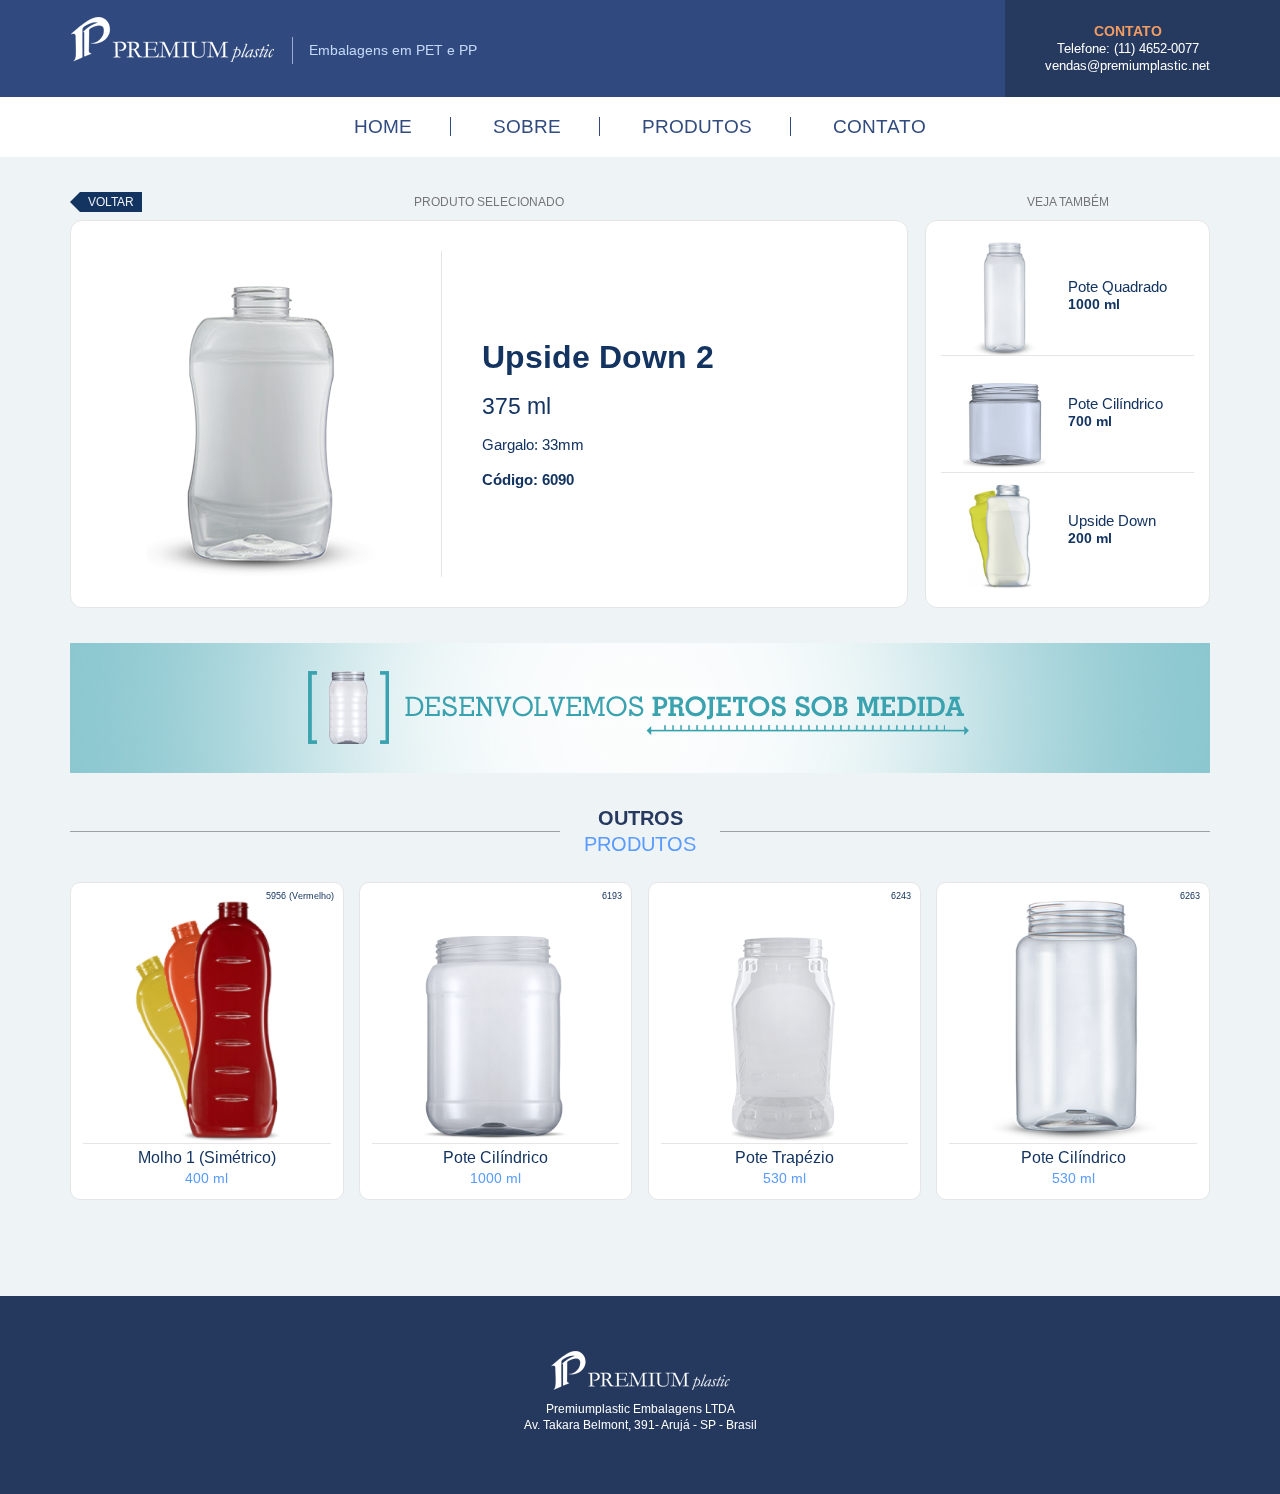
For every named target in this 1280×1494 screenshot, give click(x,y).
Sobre (527, 126)
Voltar (111, 202)
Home (383, 126)
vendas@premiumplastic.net (1127, 65)
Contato (879, 126)
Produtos (697, 126)
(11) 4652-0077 (1156, 48)
